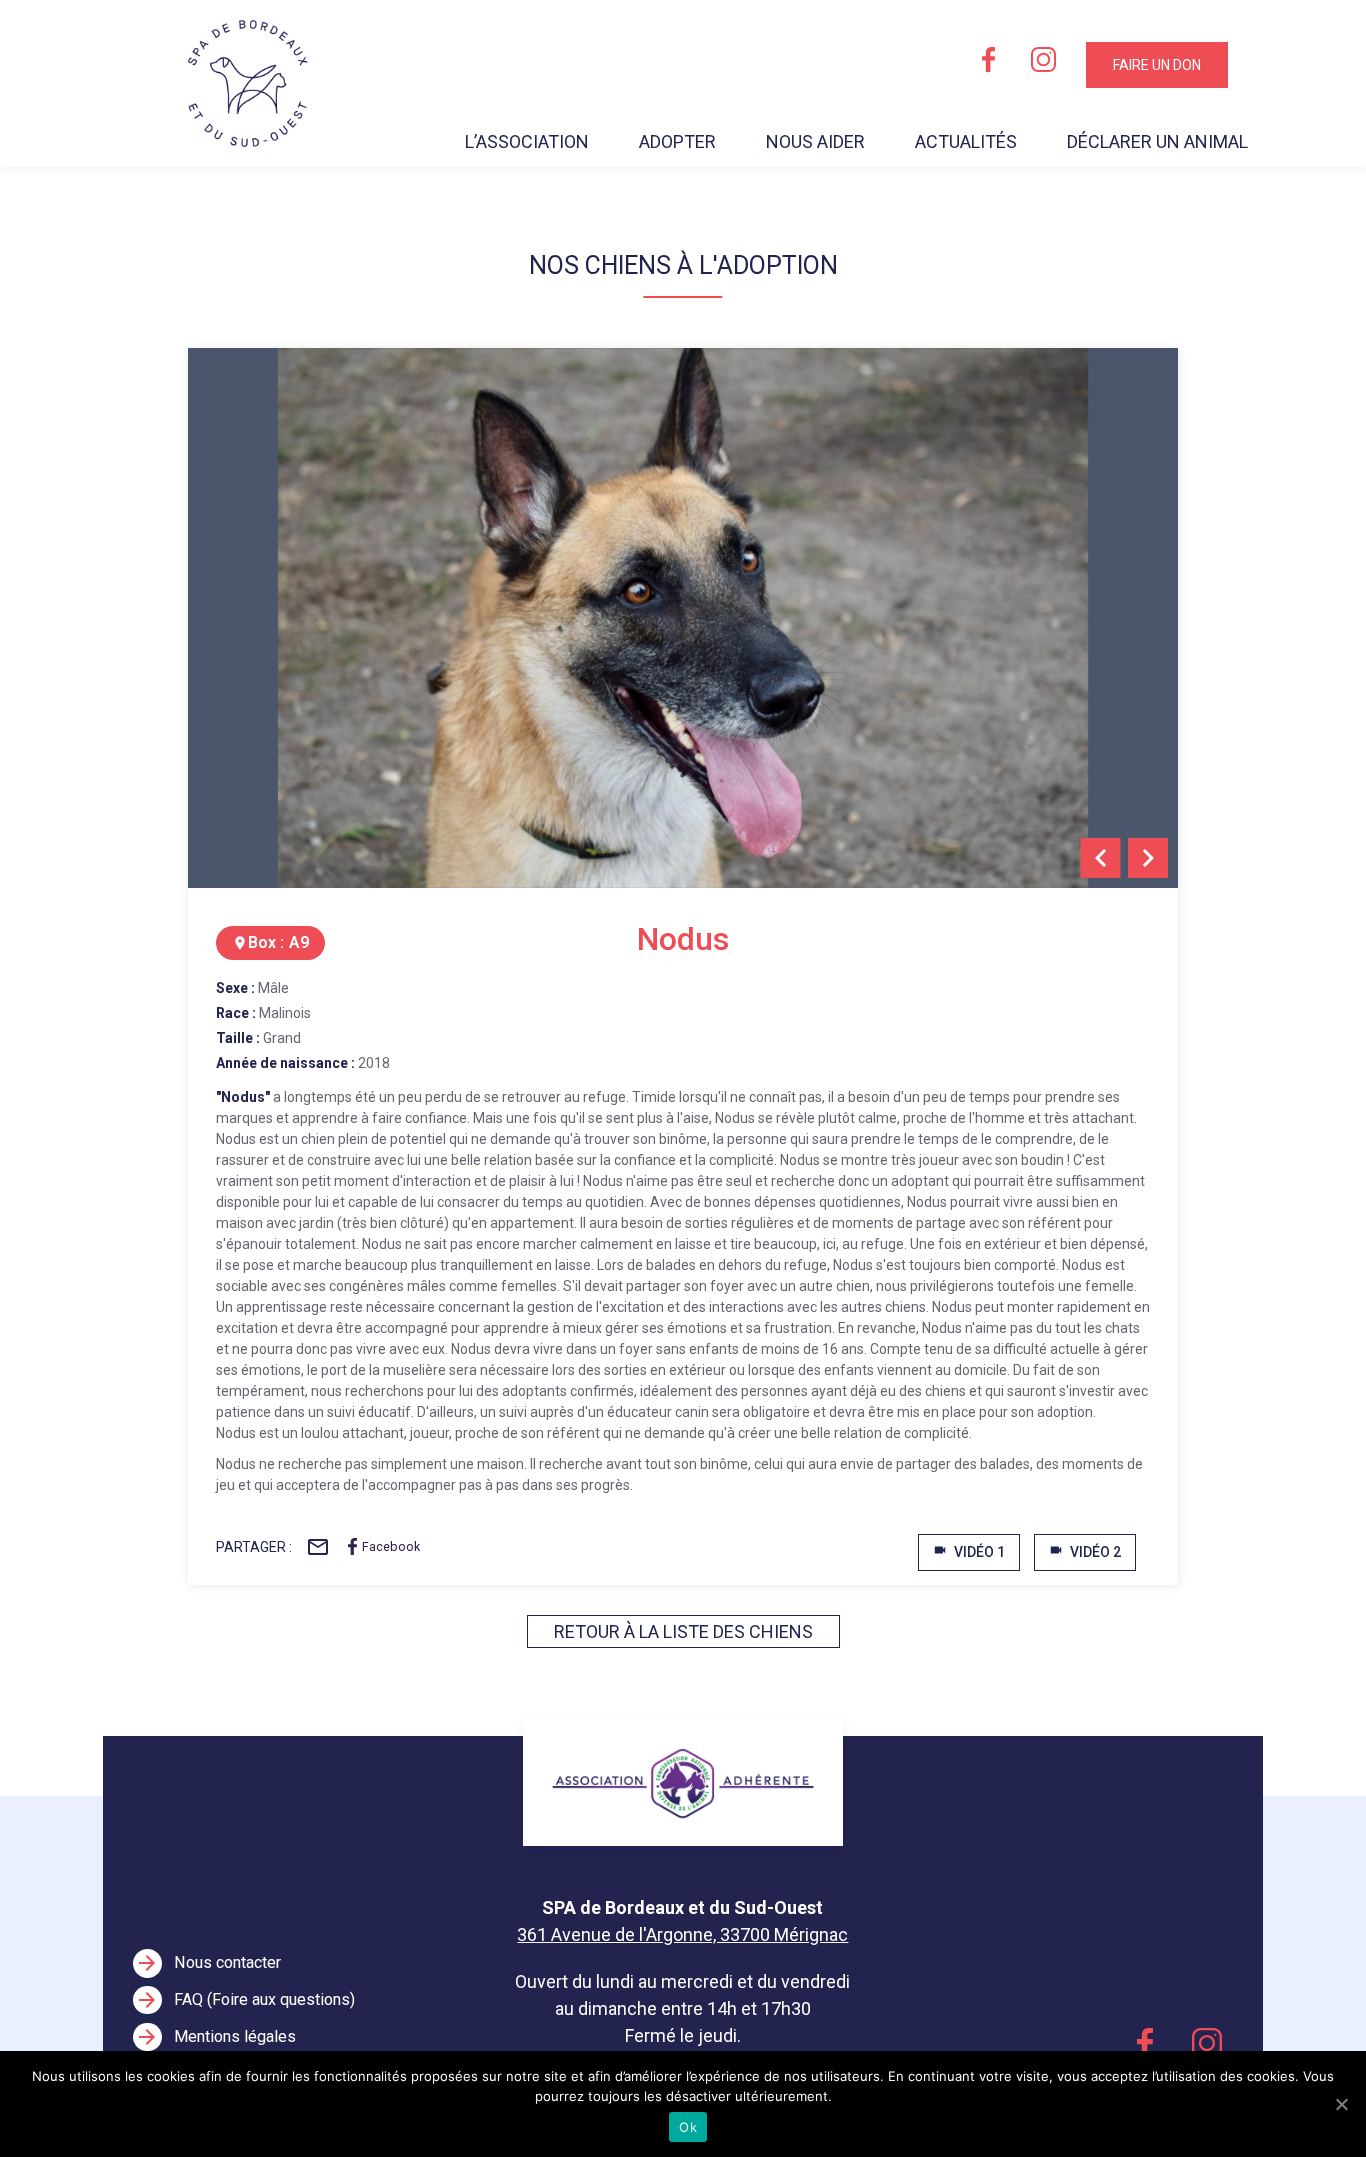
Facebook (391, 1546)
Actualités (966, 141)
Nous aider (815, 141)
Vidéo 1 (969, 1551)
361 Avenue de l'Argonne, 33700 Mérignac (682, 1934)
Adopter (677, 141)
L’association (527, 141)
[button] (1101, 858)
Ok (688, 2127)
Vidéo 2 (1085, 1551)
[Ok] (1341, 2104)
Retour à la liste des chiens (683, 1631)
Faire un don (1157, 65)
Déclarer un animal (1157, 141)
